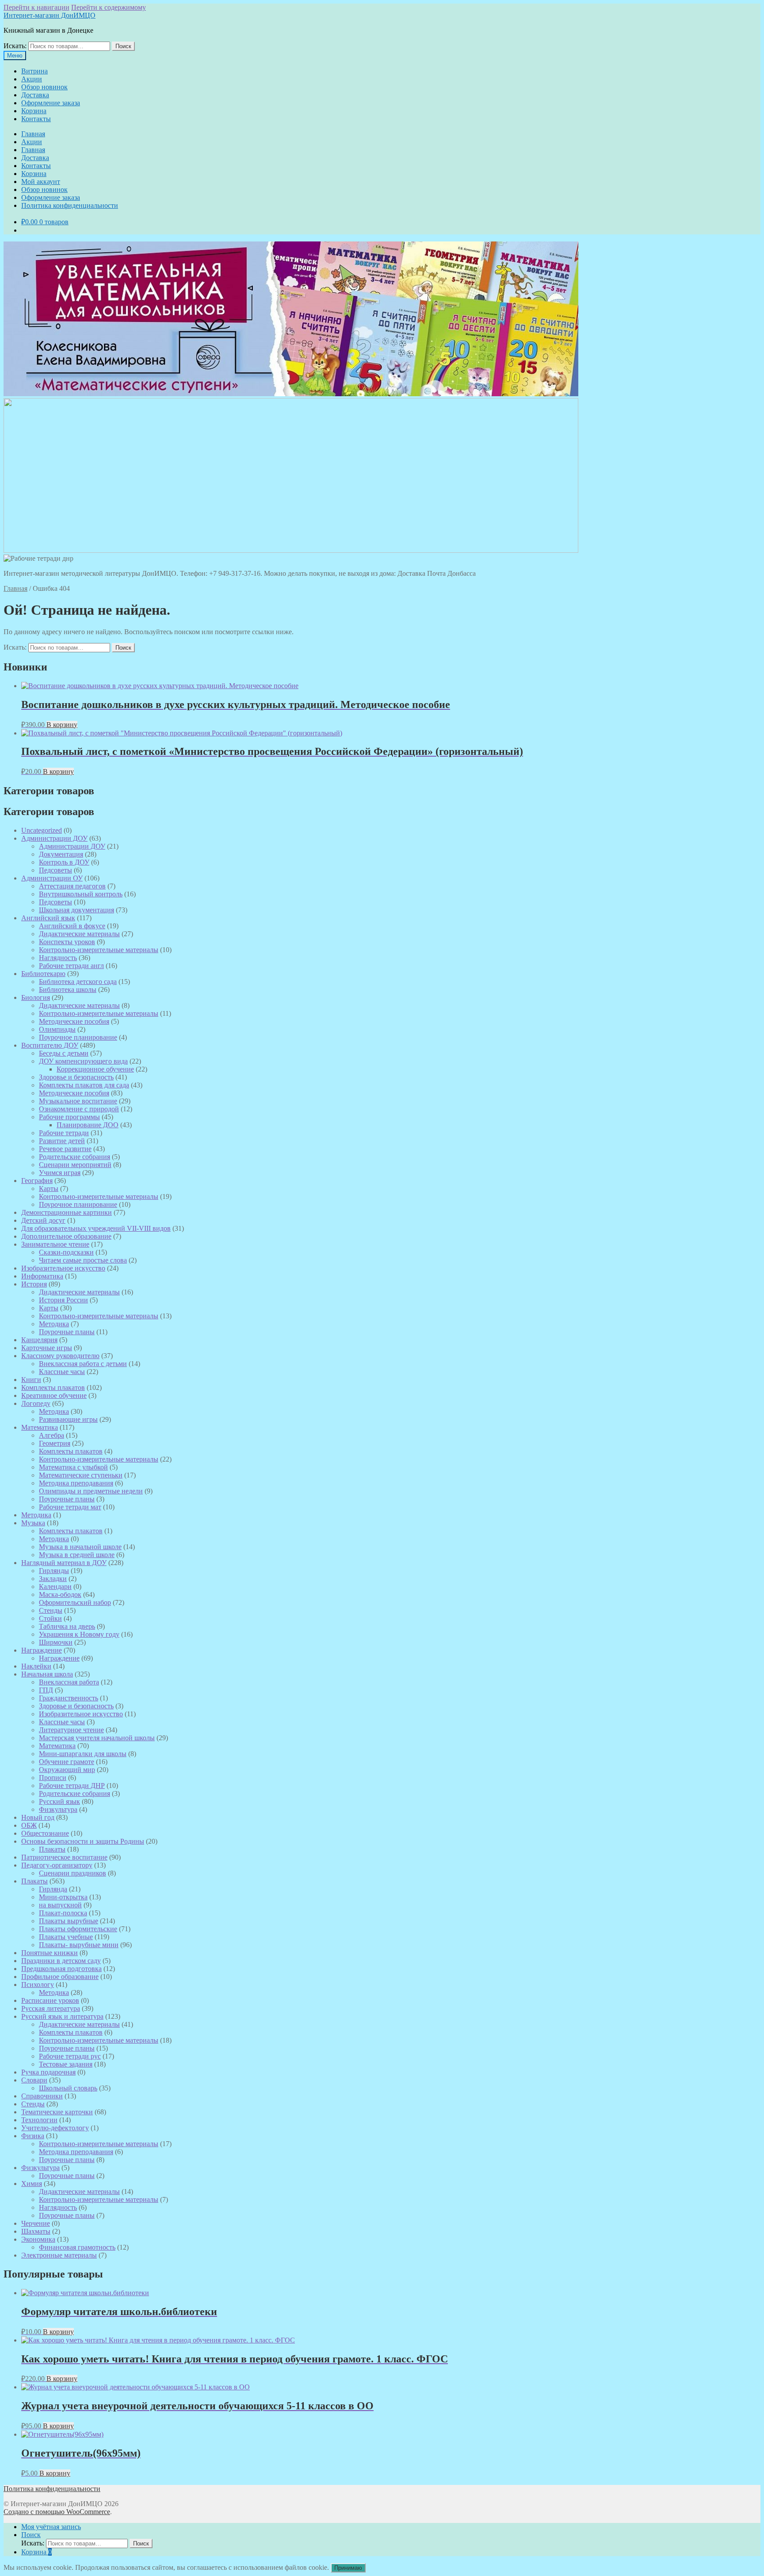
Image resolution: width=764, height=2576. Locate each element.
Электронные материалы (59, 2255)
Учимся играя (60, 1173)
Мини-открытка (63, 1897)
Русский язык (59, 1801)
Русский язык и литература (62, 2016)
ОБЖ (29, 1825)
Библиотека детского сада (78, 982)
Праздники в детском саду (61, 1961)
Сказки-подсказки (66, 1252)
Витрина (34, 71)
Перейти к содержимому (109, 7)
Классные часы (62, 1372)
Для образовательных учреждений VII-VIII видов (96, 1228)
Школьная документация (76, 910)
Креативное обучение (54, 1395)
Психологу (38, 1985)
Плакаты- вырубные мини (79, 1945)
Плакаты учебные (66, 1937)
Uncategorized (42, 830)
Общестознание (45, 1833)
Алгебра (52, 1435)
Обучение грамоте (67, 1762)
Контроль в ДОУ (64, 862)
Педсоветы (55, 870)
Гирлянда (53, 1889)
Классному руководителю (60, 1356)
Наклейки (36, 1666)
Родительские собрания (74, 1157)
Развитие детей (62, 1141)
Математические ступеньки (81, 1475)
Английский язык (48, 918)
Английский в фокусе (72, 926)
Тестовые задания (66, 2064)
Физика (33, 2136)
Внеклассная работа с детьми (83, 1364)
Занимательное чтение (55, 1244)
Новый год (38, 1817)
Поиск (123, 46)
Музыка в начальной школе (80, 1547)
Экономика (38, 2239)
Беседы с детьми (64, 1053)
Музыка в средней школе (77, 1555)
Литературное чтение (71, 1730)
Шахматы (36, 2231)
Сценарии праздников (73, 1873)
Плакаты (52, 1849)
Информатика (42, 1276)
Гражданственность (69, 1698)
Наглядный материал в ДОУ (64, 1563)
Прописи (53, 1778)
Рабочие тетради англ (71, 966)
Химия (32, 2184)
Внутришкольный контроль (81, 894)
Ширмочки (56, 1642)
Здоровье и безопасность (76, 1077)
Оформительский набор (75, 1602)
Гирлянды (54, 1571)
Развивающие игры (68, 1419)
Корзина (34, 111)
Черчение (36, 2223)
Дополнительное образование (66, 1236)
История (34, 1284)
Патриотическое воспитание (64, 1857)
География (37, 1181)
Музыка (33, 1523)
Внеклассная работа (69, 1682)
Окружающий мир (67, 1770)
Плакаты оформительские (78, 1929)
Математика (40, 1427)
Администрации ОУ (52, 878)
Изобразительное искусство (63, 1268)
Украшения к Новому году (79, 1634)
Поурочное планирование (78, 1037)
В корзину (62, 725)
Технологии (39, 2120)
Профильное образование (60, 1977)
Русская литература (51, 2008)
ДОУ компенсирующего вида (83, 1061)
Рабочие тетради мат (70, 1507)
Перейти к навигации (36, 7)
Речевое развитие (65, 1149)
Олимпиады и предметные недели (91, 1491)
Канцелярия (39, 1340)
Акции (32, 79)
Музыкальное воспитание (78, 1101)
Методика (54, 1324)
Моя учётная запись (51, 2527)
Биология (36, 997)
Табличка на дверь (67, 1626)
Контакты (36, 119)
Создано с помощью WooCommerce (57, 2512)
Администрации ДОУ (54, 838)
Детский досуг (43, 1220)
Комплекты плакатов (53, 1388)
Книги (31, 1380)
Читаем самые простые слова (83, 1260)
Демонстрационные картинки (67, 1212)
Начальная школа (47, 1674)
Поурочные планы (67, 1332)
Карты (49, 1188)
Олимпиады (57, 1029)
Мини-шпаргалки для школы (83, 1754)
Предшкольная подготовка (61, 1969)
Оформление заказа (51, 103)
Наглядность (58, 958)
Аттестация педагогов (72, 886)
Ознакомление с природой (79, 1109)
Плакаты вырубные (69, 1921)
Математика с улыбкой (73, 1467)
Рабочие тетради (64, 1133)
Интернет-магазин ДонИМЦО (50, 15)
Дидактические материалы (79, 934)
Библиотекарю (43, 974)
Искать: (15, 46)
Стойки (50, 1618)
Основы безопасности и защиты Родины (83, 1841)
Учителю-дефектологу (55, 2128)
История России (63, 1300)
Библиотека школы (68, 989)
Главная (33, 134)
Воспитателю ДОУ (50, 1045)
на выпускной (60, 1905)
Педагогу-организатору (57, 1865)
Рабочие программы (69, 1117)
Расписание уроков (50, 2000)
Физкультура (58, 1809)
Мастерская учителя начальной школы (97, 1738)
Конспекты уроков (67, 942)
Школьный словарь (68, 2088)
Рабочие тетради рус (70, 2056)
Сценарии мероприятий (75, 1165)
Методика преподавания (76, 1483)
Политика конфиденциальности (70, 205)
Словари (34, 2080)
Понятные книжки (50, 1953)
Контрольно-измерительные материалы (99, 950)
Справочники (42, 2096)
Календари (55, 1587)
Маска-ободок (60, 1594)
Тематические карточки (57, 2112)
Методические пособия (74, 1021)
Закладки (53, 1579)
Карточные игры (47, 1348)
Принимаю (348, 2568)
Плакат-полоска (63, 1913)
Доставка (35, 95)
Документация (61, 854)
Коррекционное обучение (95, 1069)
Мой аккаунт (41, 182)
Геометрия (55, 1443)
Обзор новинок (44, 87)
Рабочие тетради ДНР (72, 1786)
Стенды (51, 1610)
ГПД (46, 1690)
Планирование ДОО (88, 1125)
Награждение (42, 1650)
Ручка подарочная (48, 2072)
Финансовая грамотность (77, 2247)
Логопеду (36, 1403)
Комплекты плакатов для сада (84, 1085)
